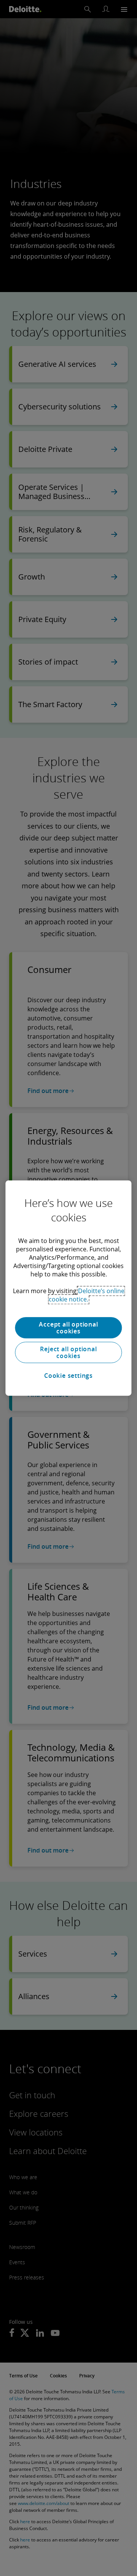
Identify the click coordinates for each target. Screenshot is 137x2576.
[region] (68, 1288)
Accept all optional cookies (68, 1328)
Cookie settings (68, 1376)
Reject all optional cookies (68, 1352)
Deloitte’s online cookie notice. (87, 1295)
